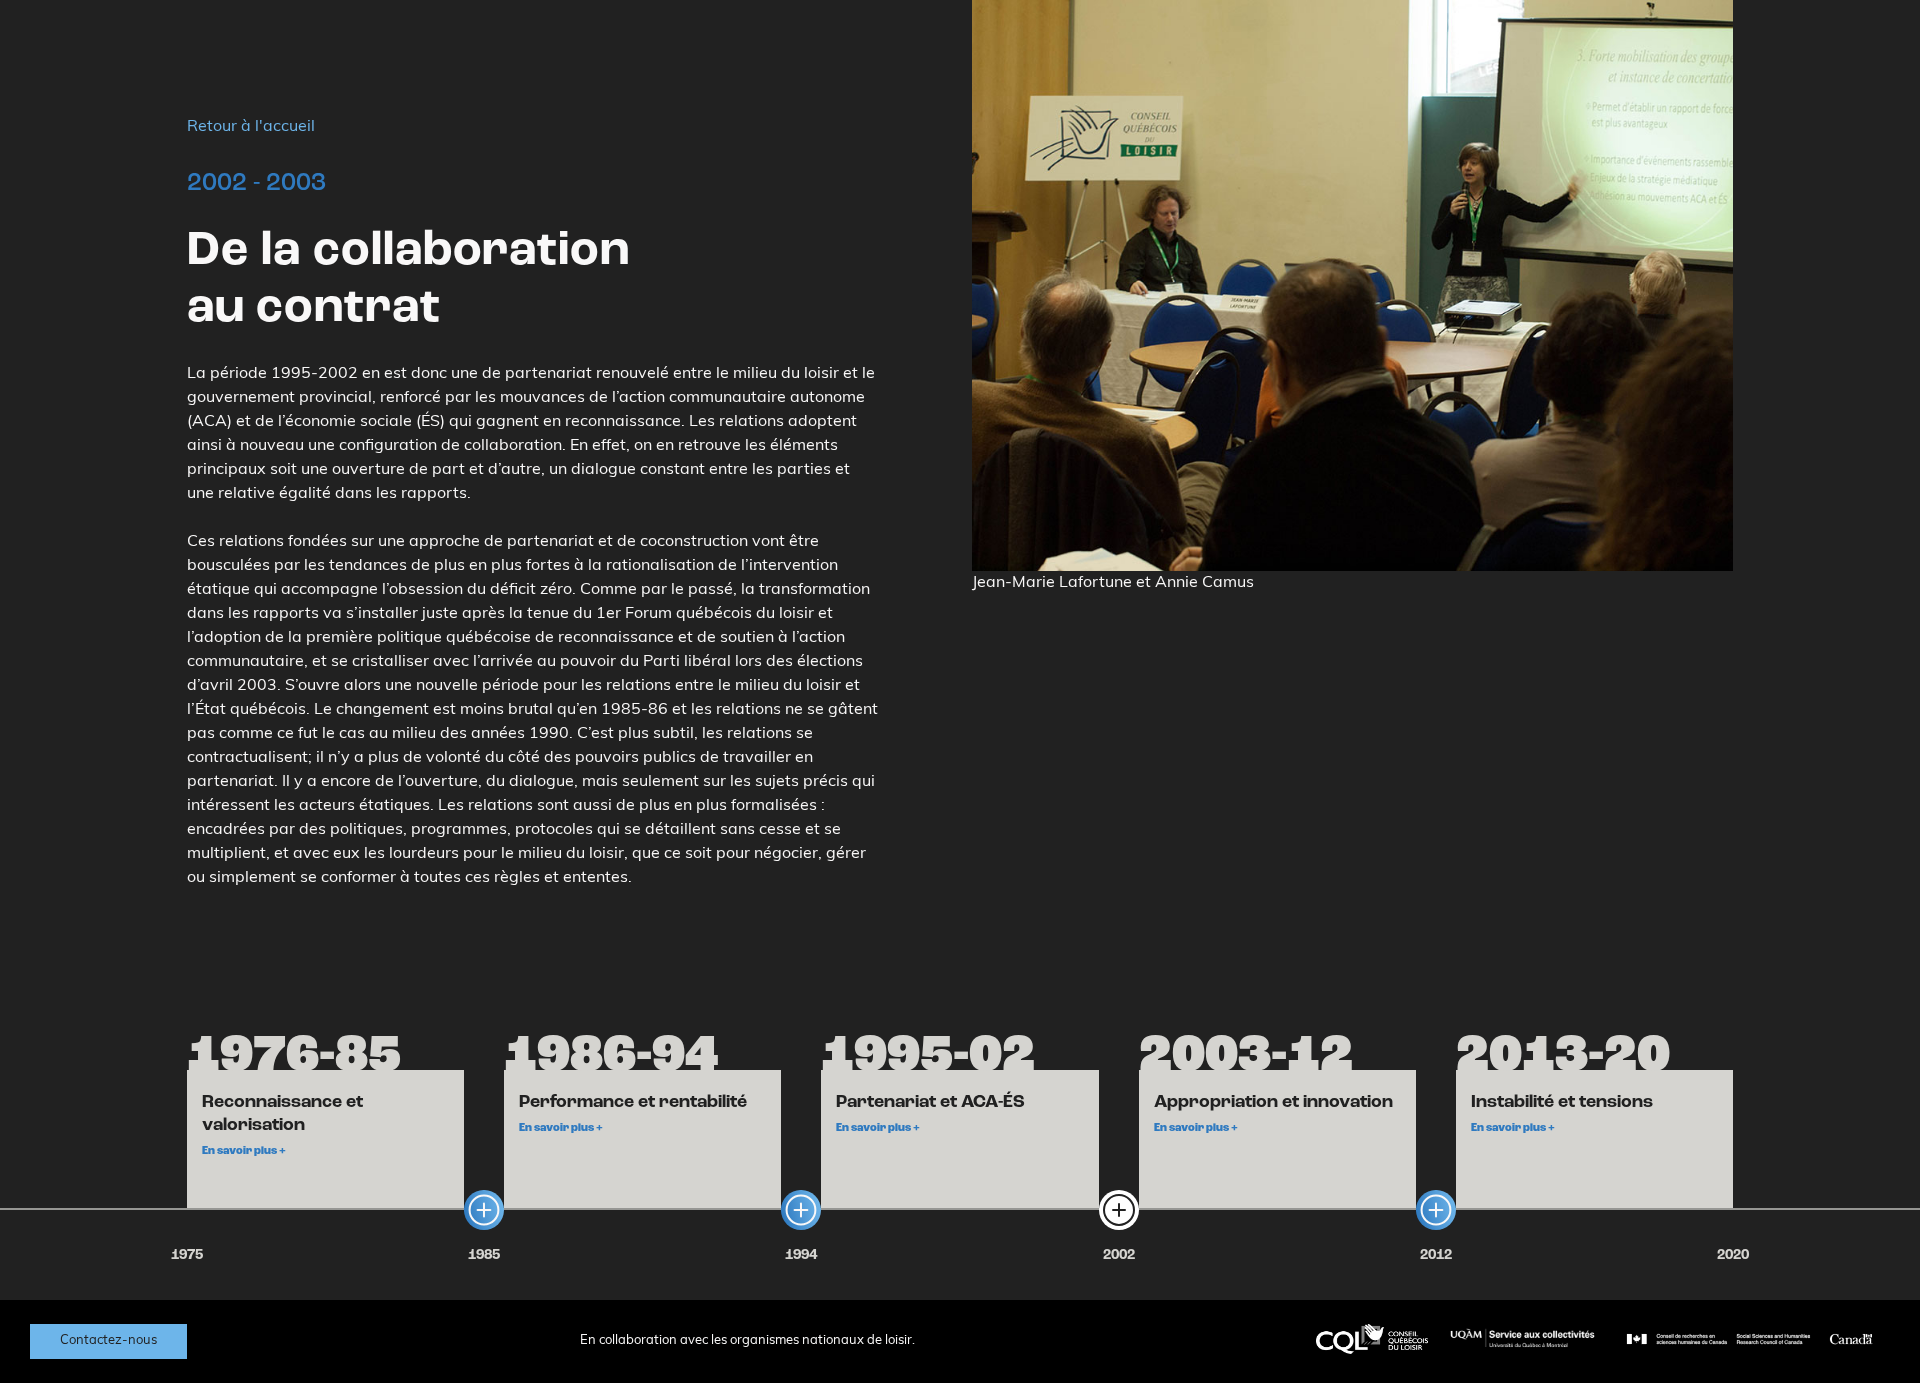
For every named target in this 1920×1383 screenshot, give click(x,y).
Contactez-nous (108, 1340)
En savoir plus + (244, 1151)
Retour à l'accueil (251, 127)
